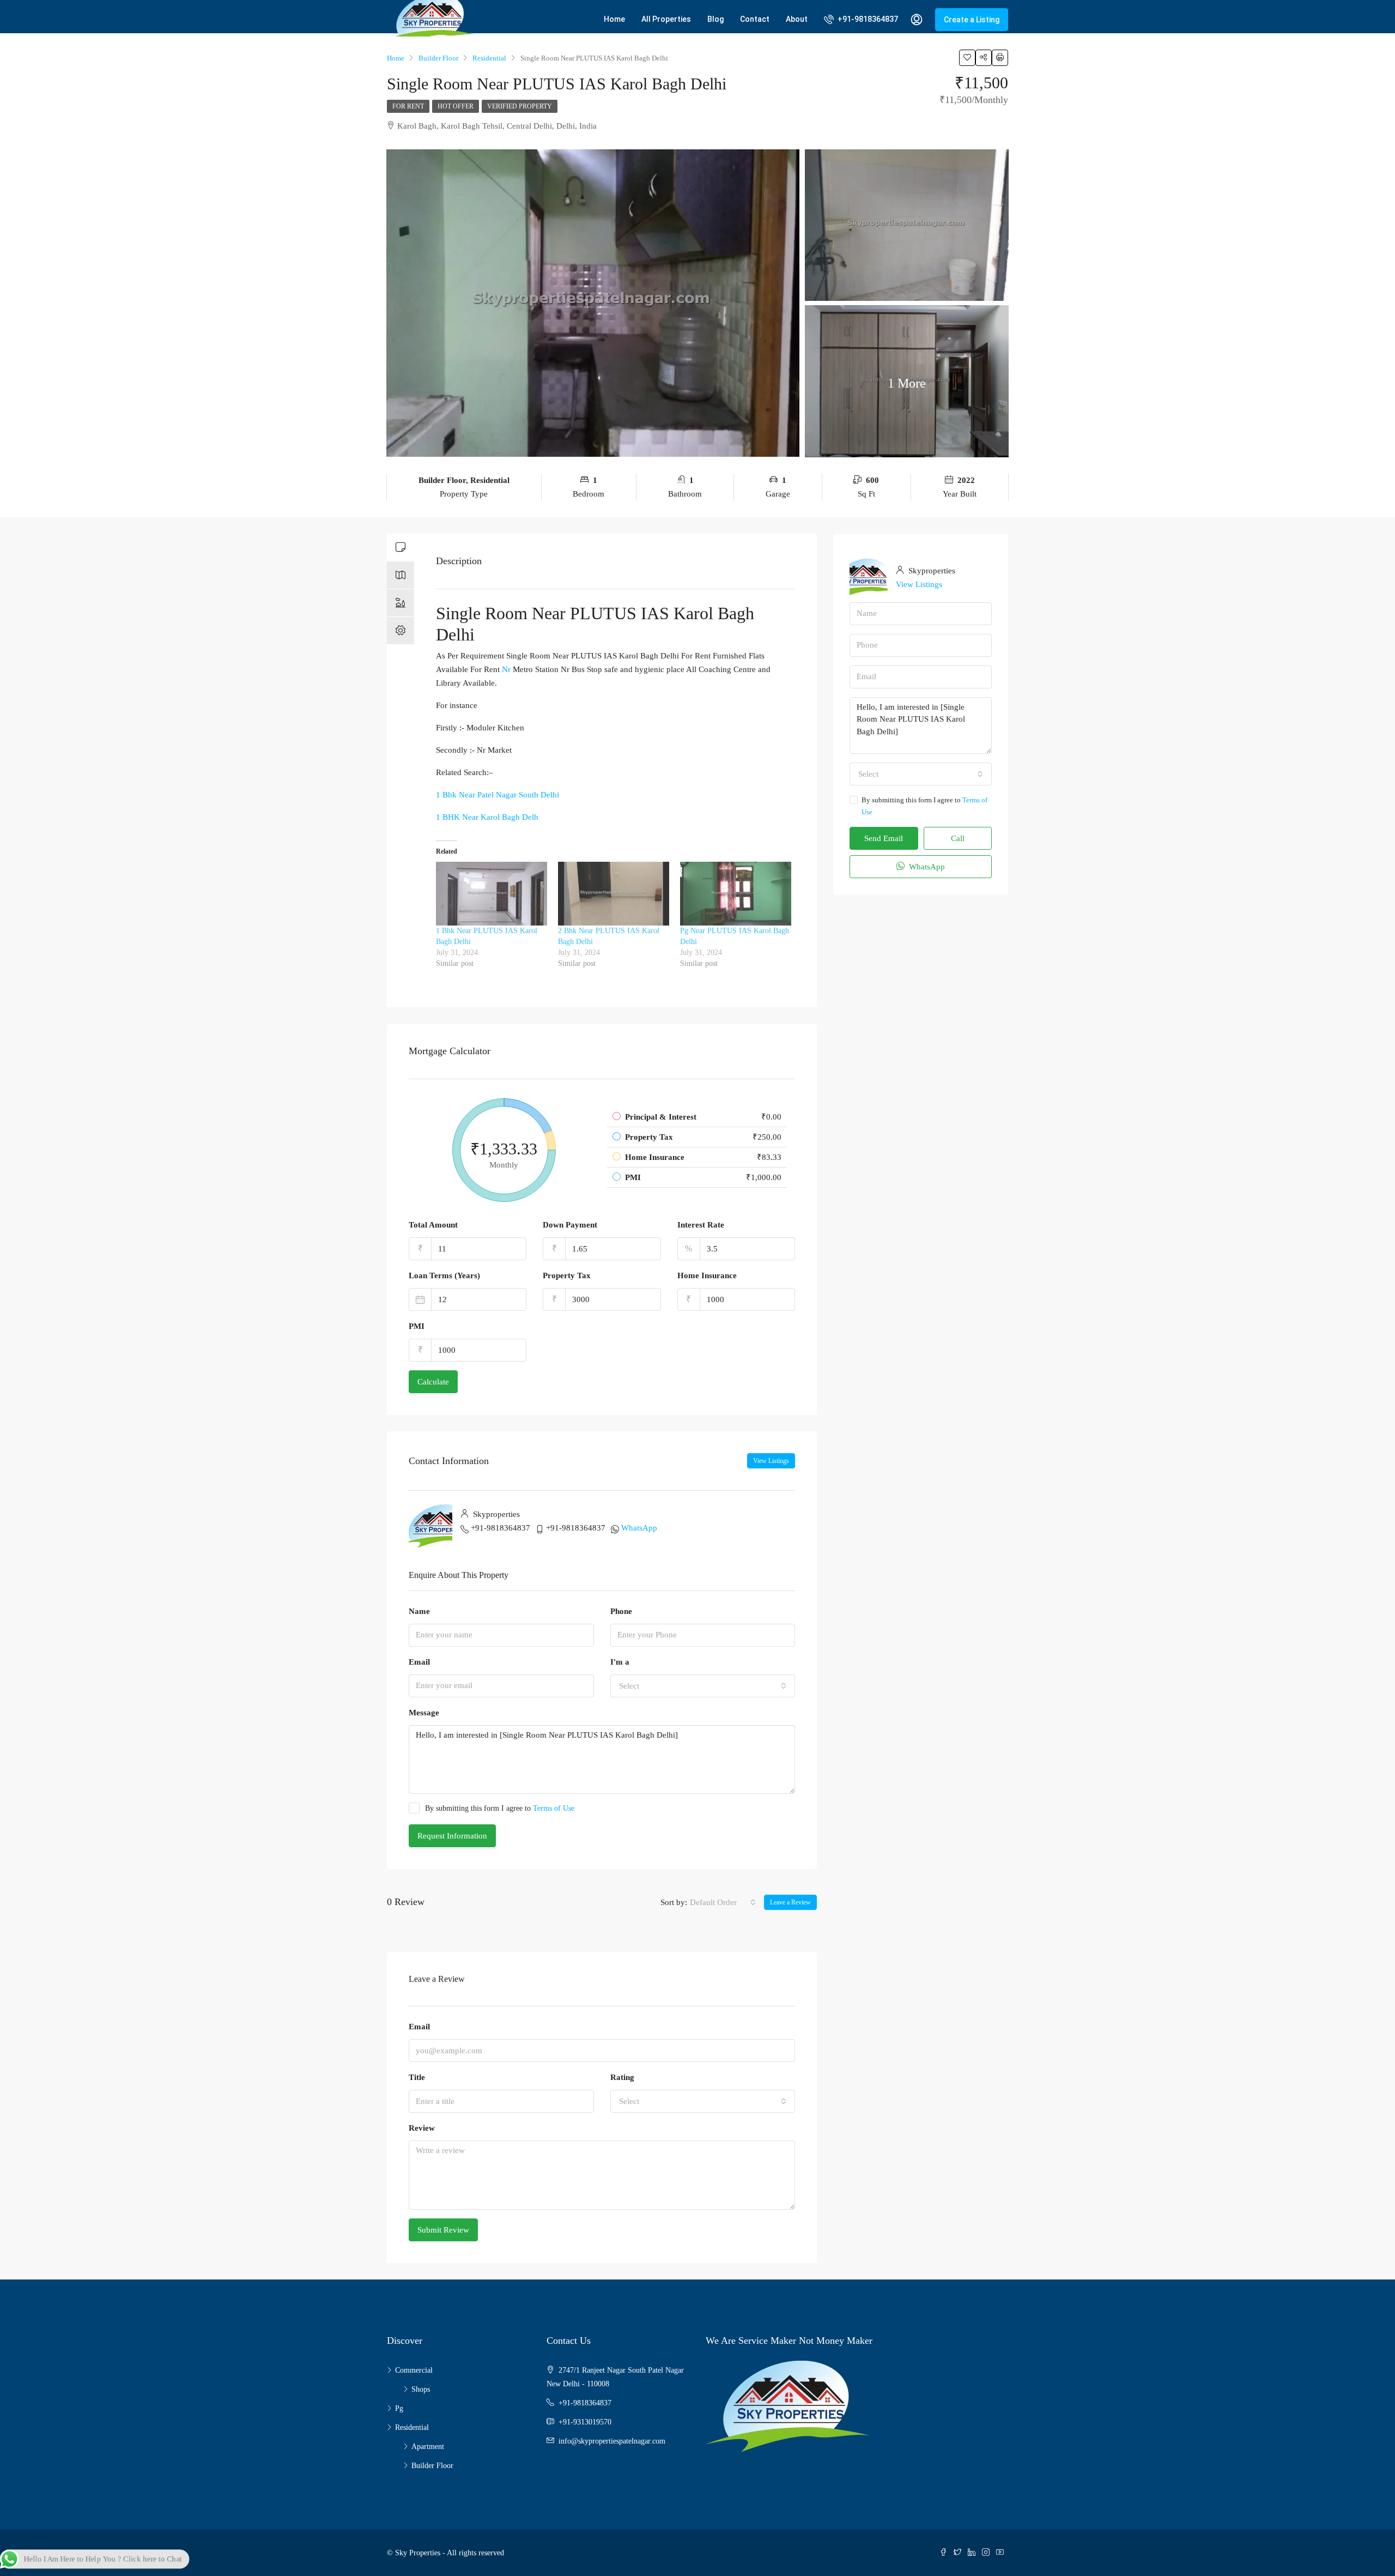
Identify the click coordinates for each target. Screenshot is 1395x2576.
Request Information (452, 1836)
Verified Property (520, 106)
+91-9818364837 (867, 19)
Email (419, 1662)
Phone (621, 1611)
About (797, 19)
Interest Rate (701, 1225)
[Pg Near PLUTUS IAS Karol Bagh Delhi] (736, 894)
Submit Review (443, 2230)
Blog (715, 19)
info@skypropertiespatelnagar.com (612, 2441)
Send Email (884, 838)
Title (417, 2077)
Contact (755, 19)
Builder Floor (432, 2466)
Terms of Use (554, 1808)
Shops (421, 2389)
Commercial (414, 2370)
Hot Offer (456, 106)
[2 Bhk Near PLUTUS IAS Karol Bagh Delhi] (614, 894)
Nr (506, 669)
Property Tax (567, 1275)
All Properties (666, 19)
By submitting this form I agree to (500, 1808)
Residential (412, 2427)
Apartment (428, 2447)
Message (424, 1713)
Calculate (433, 1382)
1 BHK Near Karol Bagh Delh (487, 817)
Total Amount (433, 1225)
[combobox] (703, 1686)
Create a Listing (972, 20)
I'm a (620, 1662)
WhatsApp (639, 1528)
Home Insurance (707, 1275)
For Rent (408, 106)
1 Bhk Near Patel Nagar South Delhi (498, 795)
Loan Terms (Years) (444, 1275)
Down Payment (570, 1225)
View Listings (771, 1461)
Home (614, 19)
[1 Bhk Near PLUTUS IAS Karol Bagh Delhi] (492, 894)
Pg (399, 2408)
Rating (622, 2077)
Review (422, 2128)
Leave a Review (790, 1902)
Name (419, 1611)
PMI (417, 1326)
